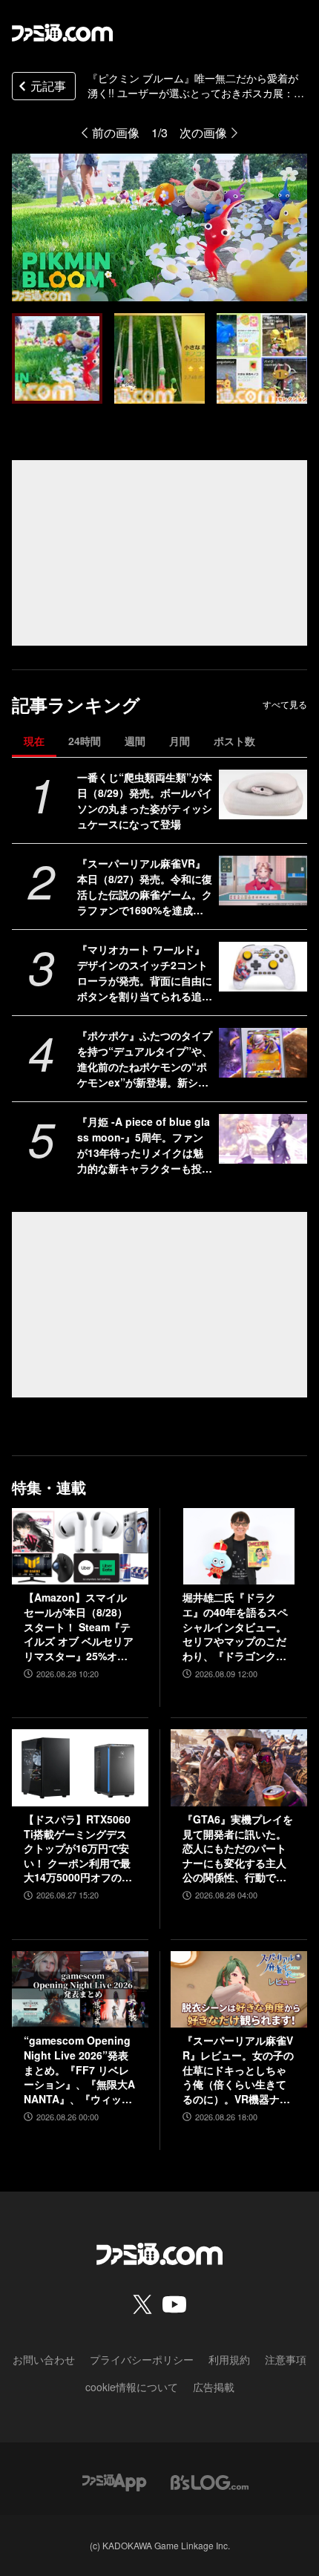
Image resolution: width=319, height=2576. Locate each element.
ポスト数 (234, 741)
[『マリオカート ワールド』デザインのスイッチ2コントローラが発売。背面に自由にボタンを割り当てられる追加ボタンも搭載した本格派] (263, 967)
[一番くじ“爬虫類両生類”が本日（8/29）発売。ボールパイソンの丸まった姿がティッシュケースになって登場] (263, 794)
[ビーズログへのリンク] (210, 2481)
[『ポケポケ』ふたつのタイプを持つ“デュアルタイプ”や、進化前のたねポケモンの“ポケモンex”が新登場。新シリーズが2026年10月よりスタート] (263, 1053)
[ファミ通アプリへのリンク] (114, 2481)
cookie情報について (132, 2387)
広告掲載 (214, 2387)
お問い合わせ (44, 2359)
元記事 (48, 86)
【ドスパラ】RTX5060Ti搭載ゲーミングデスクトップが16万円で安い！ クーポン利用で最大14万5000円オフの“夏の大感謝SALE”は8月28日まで (77, 1849)
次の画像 (203, 132)
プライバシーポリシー (142, 2359)
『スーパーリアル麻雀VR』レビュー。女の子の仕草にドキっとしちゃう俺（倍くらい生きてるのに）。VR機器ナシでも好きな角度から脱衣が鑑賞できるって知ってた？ (238, 2070)
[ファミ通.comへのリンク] (62, 33)
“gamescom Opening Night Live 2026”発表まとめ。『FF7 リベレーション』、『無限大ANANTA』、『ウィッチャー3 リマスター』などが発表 (80, 2070)
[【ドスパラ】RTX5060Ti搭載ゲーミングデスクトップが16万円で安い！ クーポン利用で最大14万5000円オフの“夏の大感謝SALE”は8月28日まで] (80, 1768)
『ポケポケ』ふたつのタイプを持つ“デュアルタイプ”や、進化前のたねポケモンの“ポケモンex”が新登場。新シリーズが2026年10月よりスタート (145, 1059)
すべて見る (285, 704)
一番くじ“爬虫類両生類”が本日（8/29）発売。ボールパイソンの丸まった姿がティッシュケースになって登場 (145, 800)
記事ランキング (76, 705)
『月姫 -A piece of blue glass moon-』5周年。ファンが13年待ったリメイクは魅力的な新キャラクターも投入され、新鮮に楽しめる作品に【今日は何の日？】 (145, 1145)
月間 (180, 741)
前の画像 (116, 132)
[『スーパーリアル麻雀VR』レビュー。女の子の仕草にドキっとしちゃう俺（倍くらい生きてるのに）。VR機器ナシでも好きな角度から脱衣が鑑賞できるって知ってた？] (239, 1990)
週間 (135, 741)
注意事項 (286, 2359)
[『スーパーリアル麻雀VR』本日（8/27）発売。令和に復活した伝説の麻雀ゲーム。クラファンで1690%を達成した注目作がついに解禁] (263, 881)
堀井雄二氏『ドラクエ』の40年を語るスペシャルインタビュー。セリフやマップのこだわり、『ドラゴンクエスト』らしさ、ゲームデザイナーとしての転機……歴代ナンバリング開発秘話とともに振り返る (235, 1627)
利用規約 (229, 2359)
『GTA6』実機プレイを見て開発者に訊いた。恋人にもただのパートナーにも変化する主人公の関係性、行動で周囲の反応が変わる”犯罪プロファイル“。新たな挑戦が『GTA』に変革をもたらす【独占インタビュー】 (238, 1849)
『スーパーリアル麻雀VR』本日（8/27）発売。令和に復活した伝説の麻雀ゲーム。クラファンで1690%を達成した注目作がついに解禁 (145, 887)
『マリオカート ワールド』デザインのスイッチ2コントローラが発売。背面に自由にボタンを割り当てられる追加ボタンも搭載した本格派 (145, 973)
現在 (34, 741)
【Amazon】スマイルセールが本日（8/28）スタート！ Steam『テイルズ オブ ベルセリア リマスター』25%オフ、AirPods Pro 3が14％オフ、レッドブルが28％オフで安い (79, 1627)
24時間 (85, 741)
